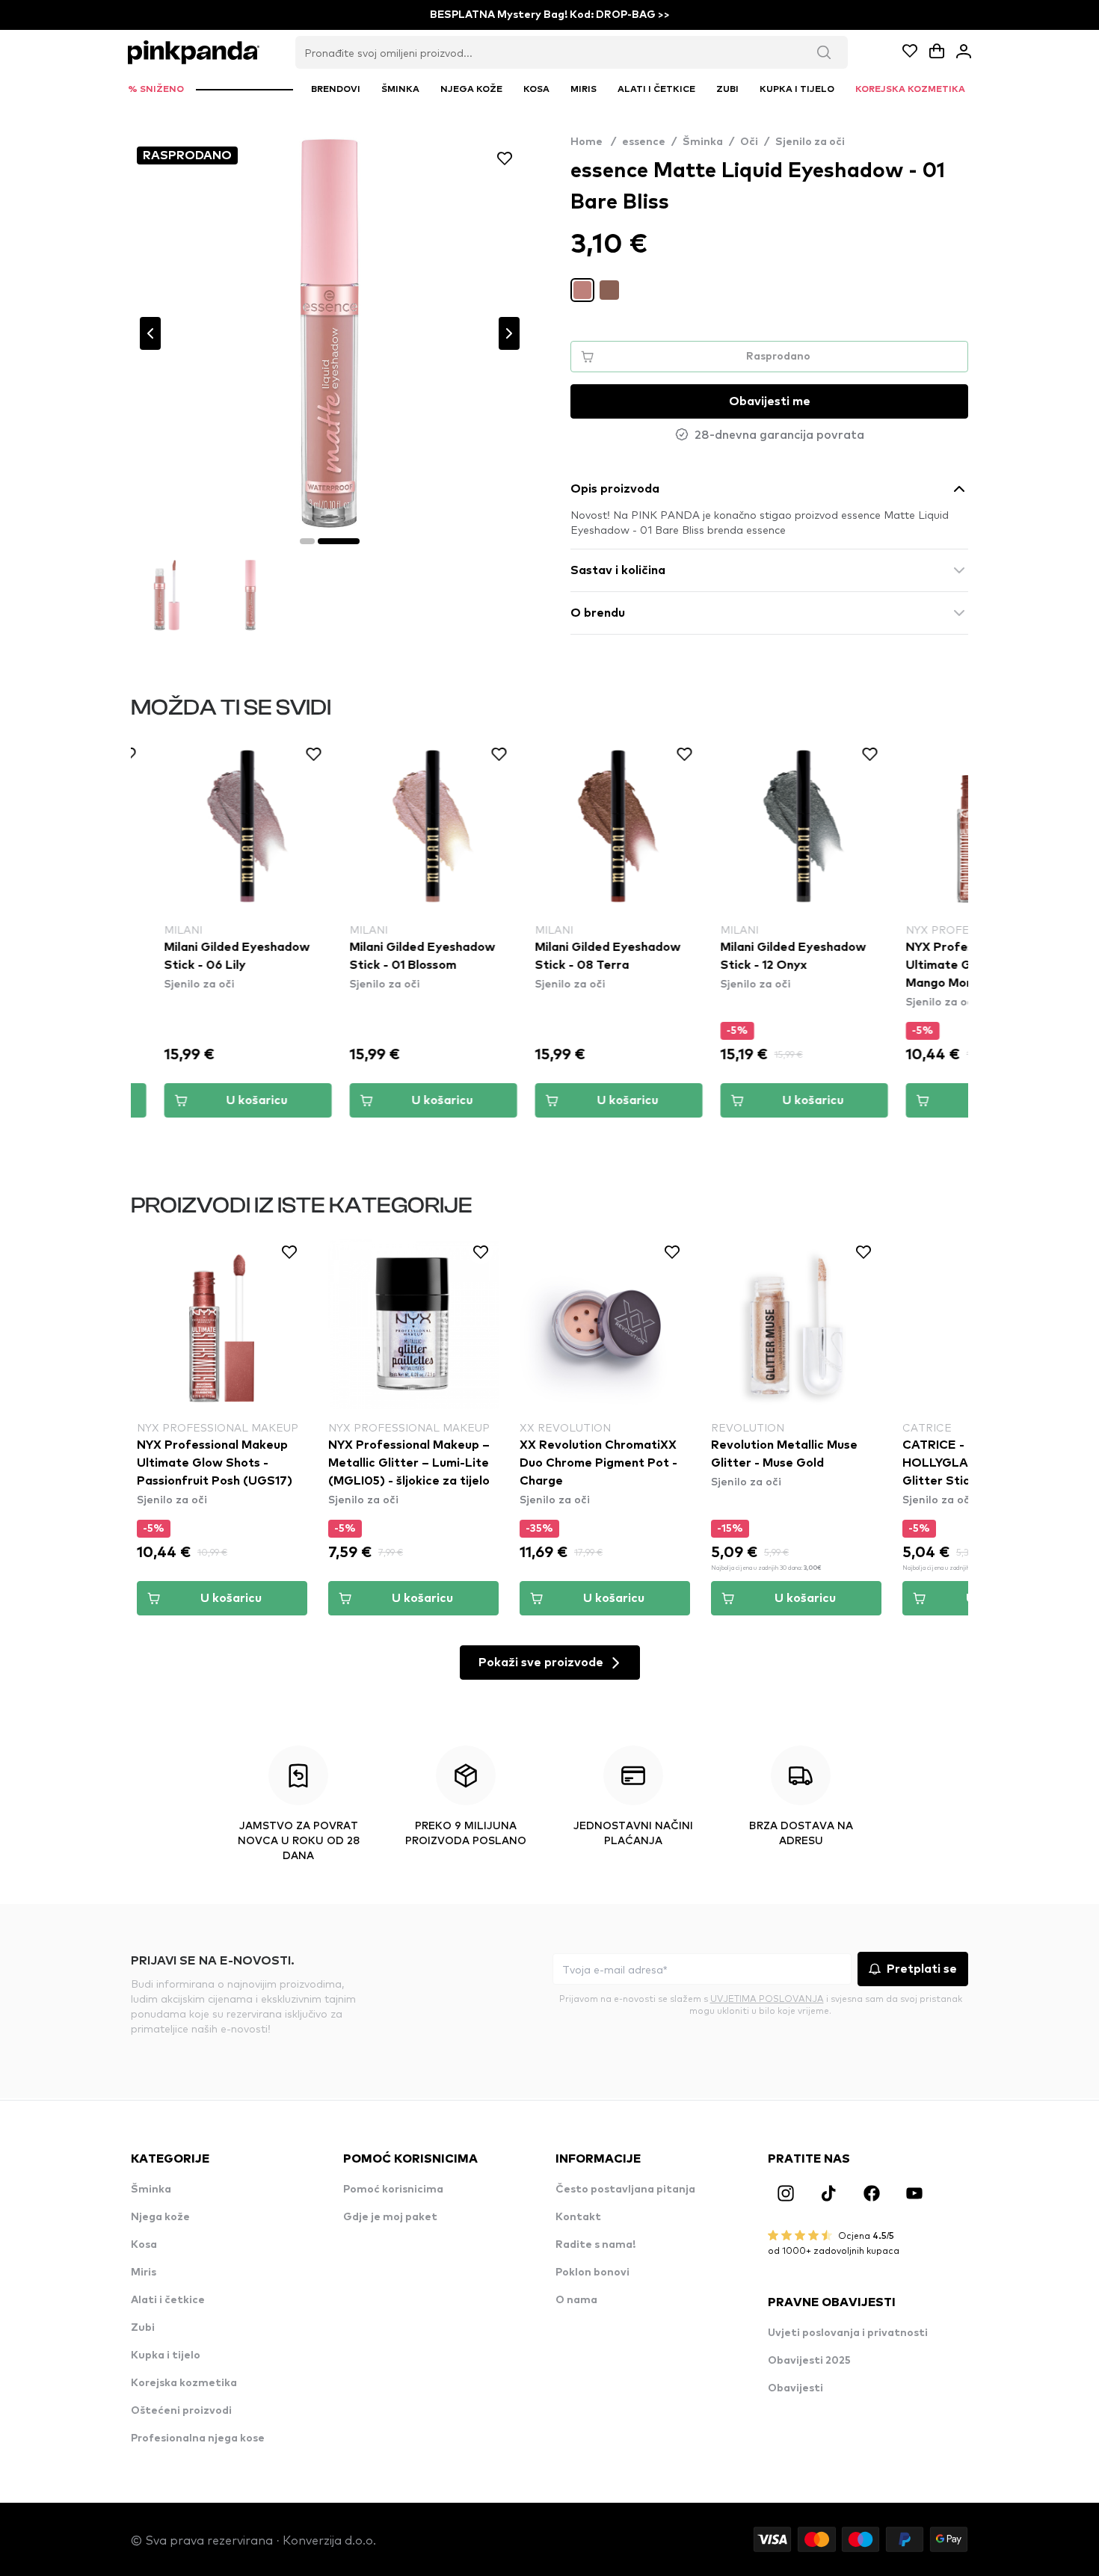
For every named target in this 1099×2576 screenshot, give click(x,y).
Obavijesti (795, 2388)
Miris (144, 2273)
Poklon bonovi (592, 2273)
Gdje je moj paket (390, 2217)
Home (593, 142)
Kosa (144, 2245)
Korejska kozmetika (184, 2383)
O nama (576, 2300)
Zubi (143, 2328)
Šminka (703, 142)
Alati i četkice (168, 2300)
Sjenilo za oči (810, 142)
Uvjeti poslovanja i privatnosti (848, 2333)
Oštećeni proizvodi (181, 2411)
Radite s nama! (595, 2245)
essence (644, 142)
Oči (749, 142)
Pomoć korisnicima (393, 2190)
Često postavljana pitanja (625, 2190)
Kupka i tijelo (166, 2355)
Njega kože (160, 2217)
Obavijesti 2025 (809, 2361)
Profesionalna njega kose (198, 2438)
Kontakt (578, 2217)
